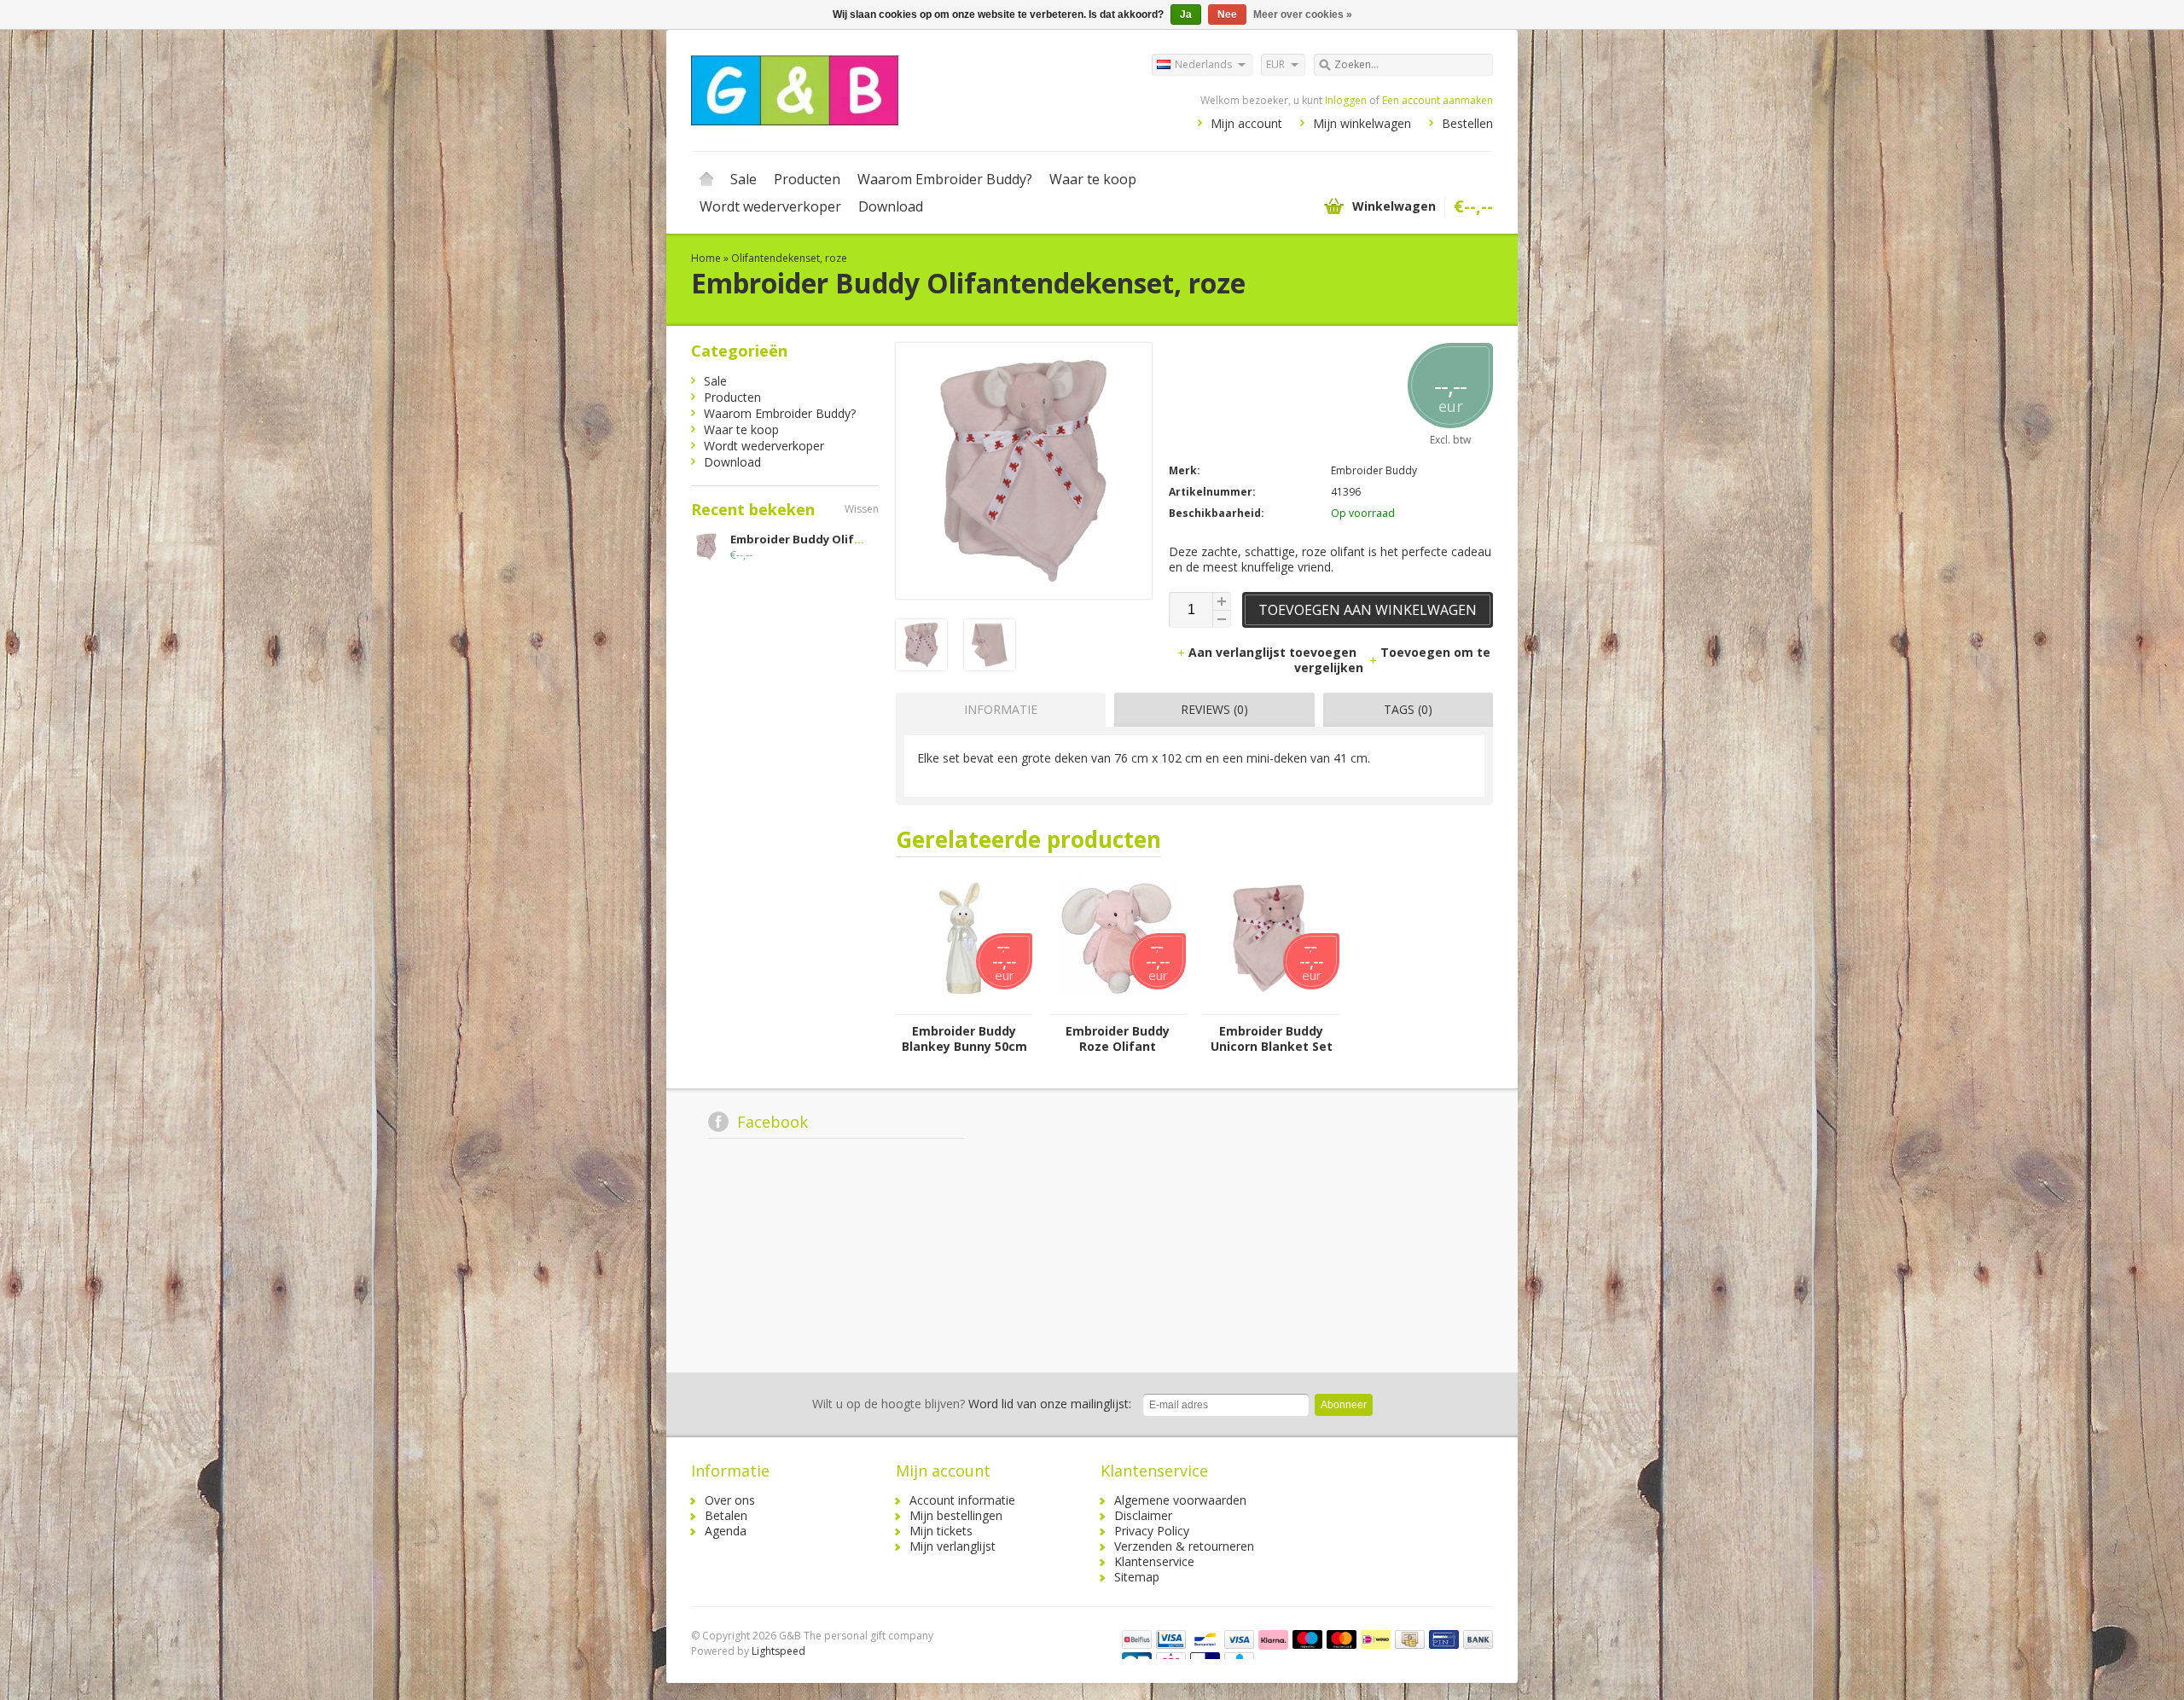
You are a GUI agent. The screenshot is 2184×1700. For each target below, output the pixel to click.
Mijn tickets (941, 1531)
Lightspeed (778, 1651)
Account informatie (962, 1500)
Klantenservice (1154, 1561)
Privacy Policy (1152, 1531)
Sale (743, 179)
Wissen (862, 509)
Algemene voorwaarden (1180, 1500)
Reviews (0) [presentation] (1214, 709)
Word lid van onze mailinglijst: (972, 1404)
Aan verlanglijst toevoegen (1274, 652)
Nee (1227, 15)
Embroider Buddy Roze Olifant (1118, 1039)
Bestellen (1467, 123)
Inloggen (1346, 100)
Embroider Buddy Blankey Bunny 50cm (964, 1039)
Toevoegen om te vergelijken (1392, 660)
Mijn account (1246, 123)
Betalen (726, 1515)
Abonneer (1344, 1405)
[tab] (996, 710)
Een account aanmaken (1438, 100)
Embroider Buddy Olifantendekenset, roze (853, 539)
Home (706, 179)
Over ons (730, 1500)
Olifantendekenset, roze (789, 258)
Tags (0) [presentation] (1408, 709)
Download (891, 206)
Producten (807, 179)
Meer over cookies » (1303, 15)
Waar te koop (1093, 179)
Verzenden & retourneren (1184, 1546)
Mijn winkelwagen (1362, 123)
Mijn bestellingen (956, 1515)
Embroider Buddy (1374, 470)
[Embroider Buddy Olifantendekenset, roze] (921, 666)
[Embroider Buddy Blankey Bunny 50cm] (964, 1006)
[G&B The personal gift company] (892, 90)
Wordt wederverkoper (770, 206)
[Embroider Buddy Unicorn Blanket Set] (1271, 1006)
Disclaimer (1143, 1515)
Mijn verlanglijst (953, 1546)
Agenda (726, 1531)
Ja (1186, 15)
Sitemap (1137, 1577)
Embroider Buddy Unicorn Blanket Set (1272, 1039)
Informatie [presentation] (1001, 709)
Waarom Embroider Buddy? (945, 179)
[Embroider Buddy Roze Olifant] (1118, 1006)
